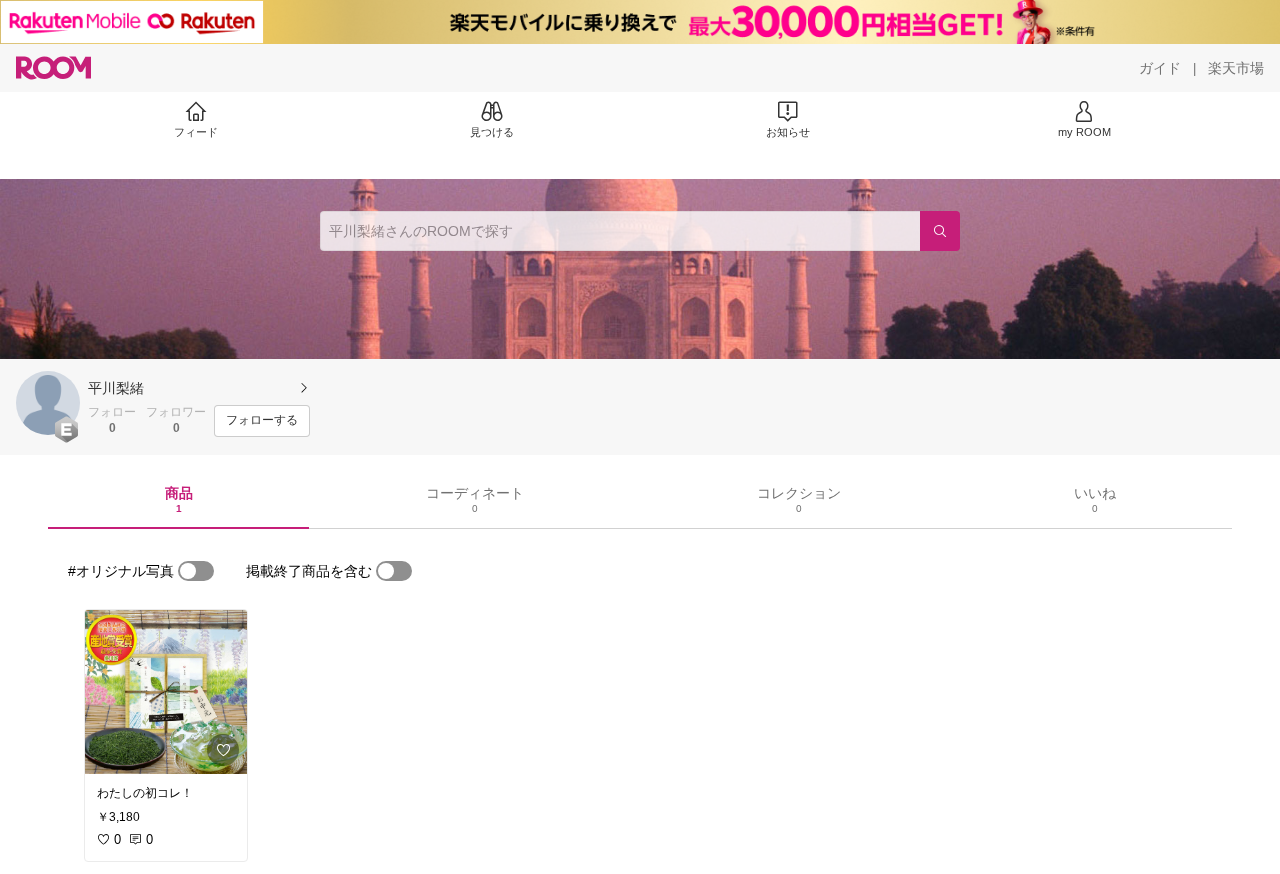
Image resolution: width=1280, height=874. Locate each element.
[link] (166, 692)
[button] (48, 403)
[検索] (940, 231)
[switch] (196, 571)
